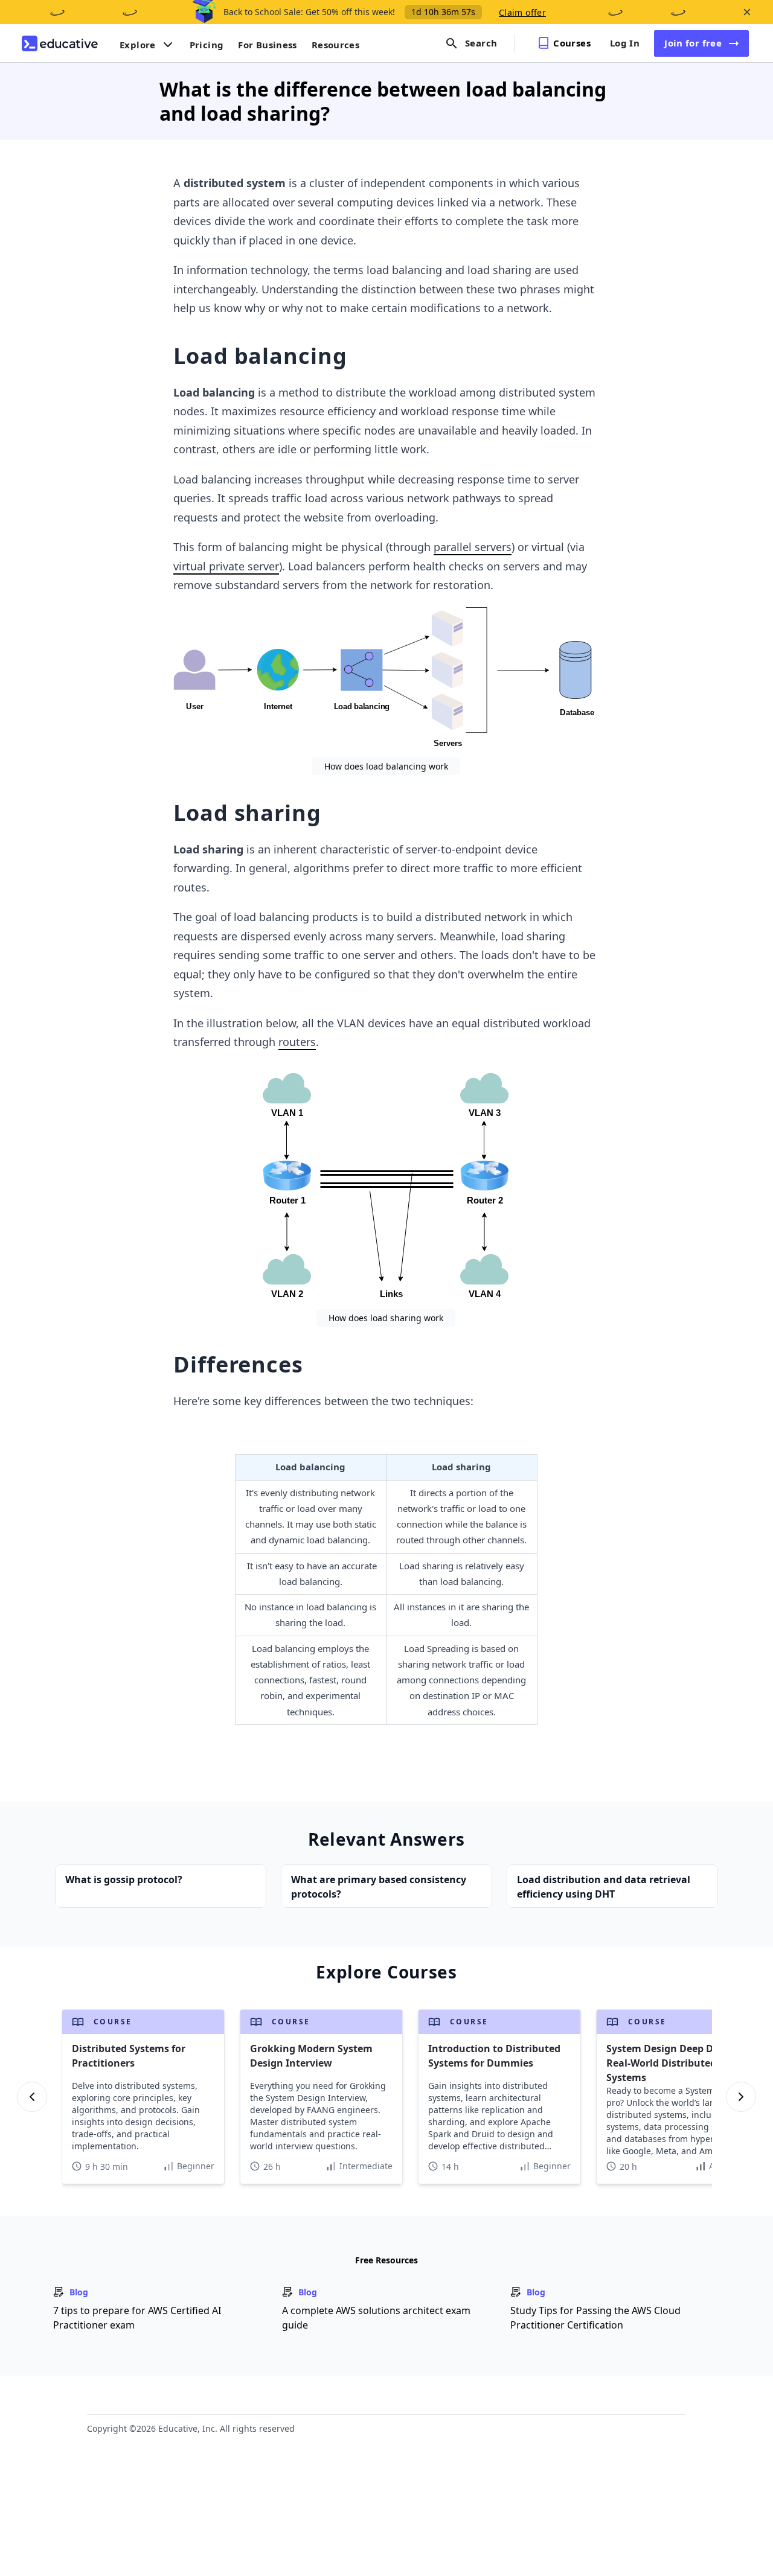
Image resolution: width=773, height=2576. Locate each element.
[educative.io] (60, 43)
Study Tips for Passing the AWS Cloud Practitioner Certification (595, 2318)
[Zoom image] (386, 679)
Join (693, 43)
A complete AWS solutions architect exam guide (376, 2318)
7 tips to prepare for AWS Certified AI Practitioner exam (137, 2318)
